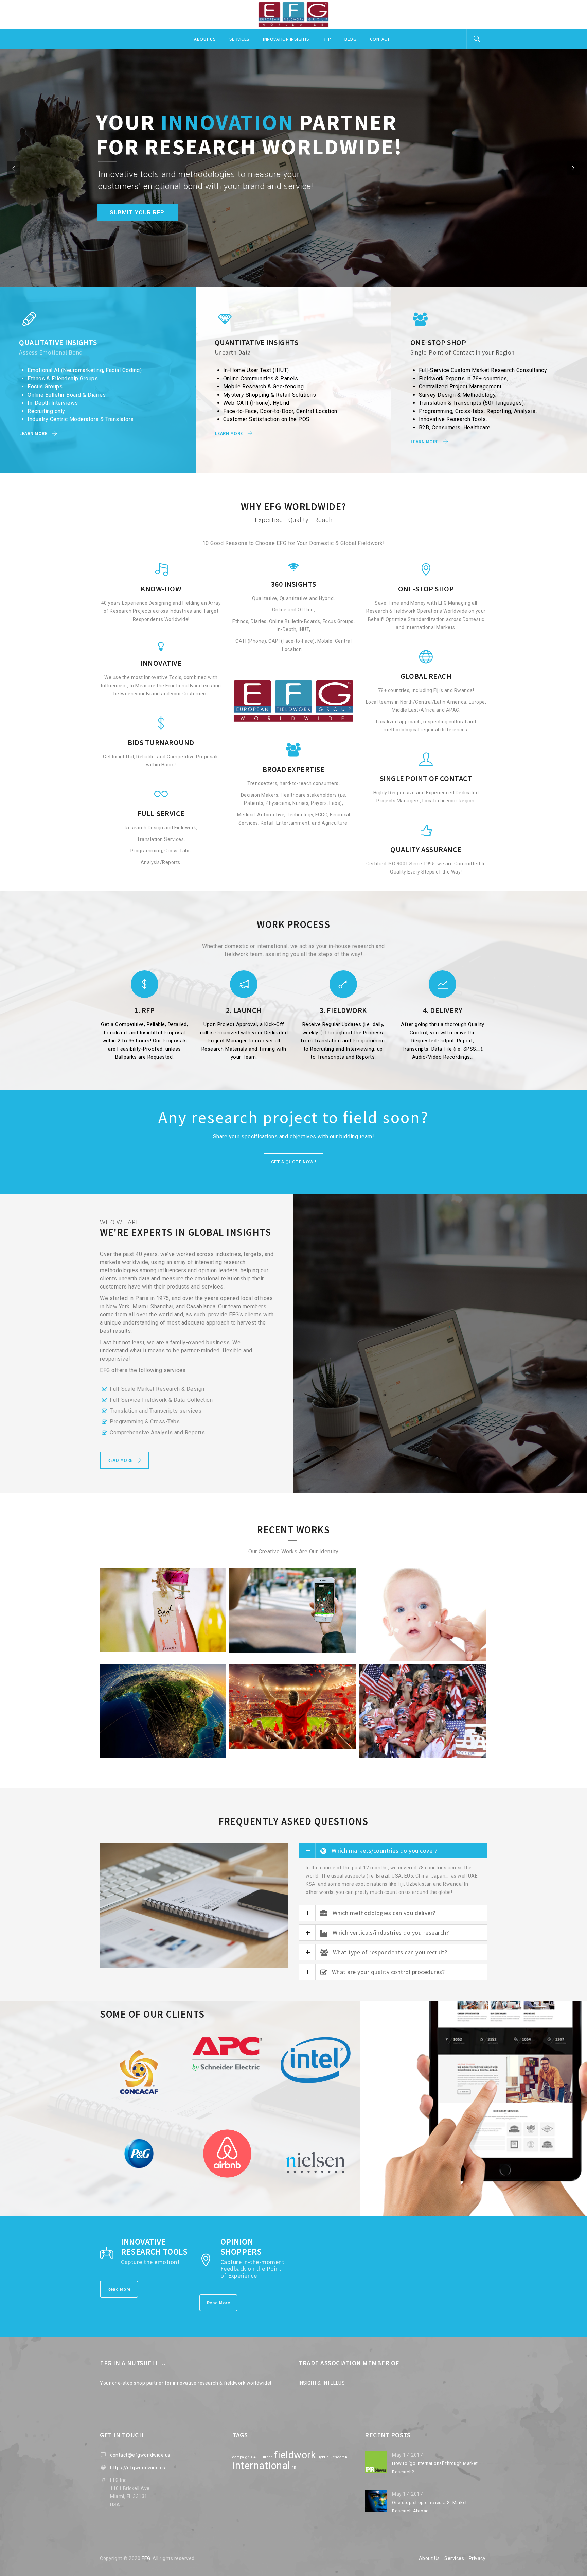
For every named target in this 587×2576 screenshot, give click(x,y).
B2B (155, 1759)
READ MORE (120, 1460)
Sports (325, 1748)
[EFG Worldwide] (293, 15)
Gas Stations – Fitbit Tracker (293, 1645)
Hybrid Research (332, 2457)
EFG (146, 2558)
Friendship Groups (428, 1759)
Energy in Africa (163, 1751)
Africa (142, 1759)
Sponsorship (304, 1748)
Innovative (316, 1653)
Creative (381, 1759)
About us (205, 39)
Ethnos (399, 1759)
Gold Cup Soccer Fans (293, 1741)
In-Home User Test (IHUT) (153, 1651)
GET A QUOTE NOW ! (294, 1162)
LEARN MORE (33, 433)
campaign (241, 2457)
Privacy (477, 2558)
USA (339, 1748)
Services (239, 39)
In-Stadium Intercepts (266, 1748)
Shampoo (163, 1643)
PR (294, 2468)
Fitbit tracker (289, 1653)
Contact (380, 39)
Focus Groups (176, 1759)
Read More (119, 2289)
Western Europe (198, 1651)
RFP (327, 39)
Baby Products (423, 1654)
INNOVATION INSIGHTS (286, 39)
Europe (265, 1653)
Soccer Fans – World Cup (423, 1751)
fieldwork (295, 2455)
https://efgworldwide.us (138, 2468)
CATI (255, 2457)
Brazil (117, 1651)
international (261, 2466)
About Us (429, 2558)
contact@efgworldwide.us (140, 2455)
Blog (350, 39)
